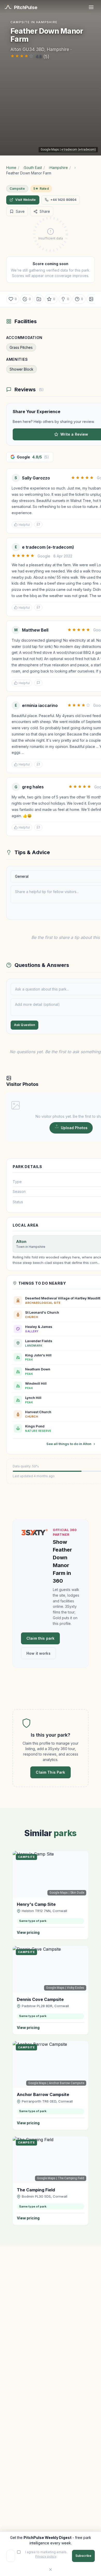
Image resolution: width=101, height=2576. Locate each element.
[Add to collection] (39, 299)
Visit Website (26, 200)
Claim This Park (50, 1772)
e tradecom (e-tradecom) (79, 150)
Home (11, 168)
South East (33, 168)
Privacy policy (46, 2556)
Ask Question (24, 1025)
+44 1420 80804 (64, 200)
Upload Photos (74, 1128)
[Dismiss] (51, 2570)
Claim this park (40, 1638)
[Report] (38, 525)
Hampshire (59, 168)
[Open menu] (91, 7)
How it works (38, 1653)
